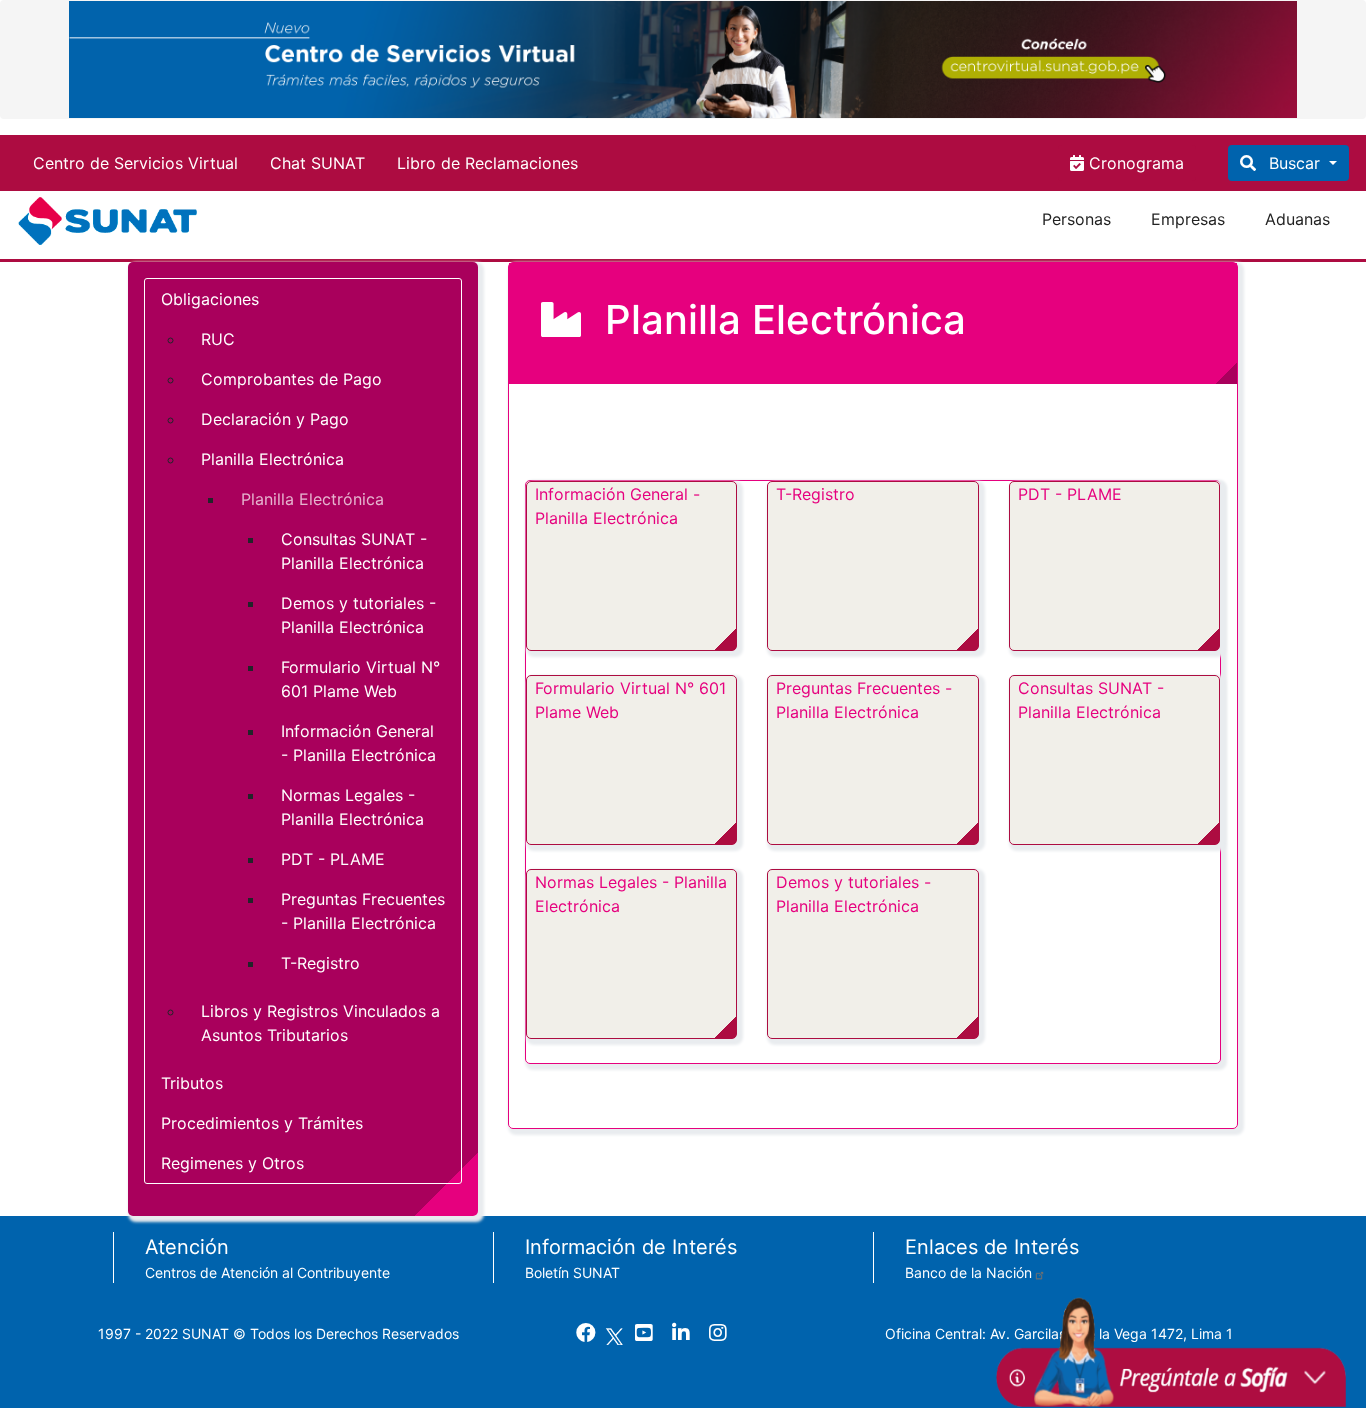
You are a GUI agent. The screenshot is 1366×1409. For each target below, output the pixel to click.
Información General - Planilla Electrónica (617, 506)
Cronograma (1134, 163)
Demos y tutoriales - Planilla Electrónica (853, 894)
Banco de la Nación (968, 1272)
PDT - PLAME (1070, 494)
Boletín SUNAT (572, 1272)
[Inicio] (111, 221)
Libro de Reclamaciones (487, 163)
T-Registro (815, 494)
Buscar (1294, 163)
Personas (1076, 219)
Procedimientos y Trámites (262, 1123)
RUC (218, 339)
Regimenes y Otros (232, 1163)
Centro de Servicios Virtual (135, 163)
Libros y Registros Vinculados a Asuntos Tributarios (320, 1023)
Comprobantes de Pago (291, 379)
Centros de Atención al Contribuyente (267, 1272)
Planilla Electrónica (272, 459)
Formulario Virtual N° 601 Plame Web (630, 700)
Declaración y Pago (275, 419)
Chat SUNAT (317, 163)
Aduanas (1297, 219)
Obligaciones (210, 299)
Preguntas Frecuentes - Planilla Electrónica (864, 700)
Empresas (1188, 219)
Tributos (192, 1083)
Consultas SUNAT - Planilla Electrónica (1091, 700)
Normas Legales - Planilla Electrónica (631, 894)
